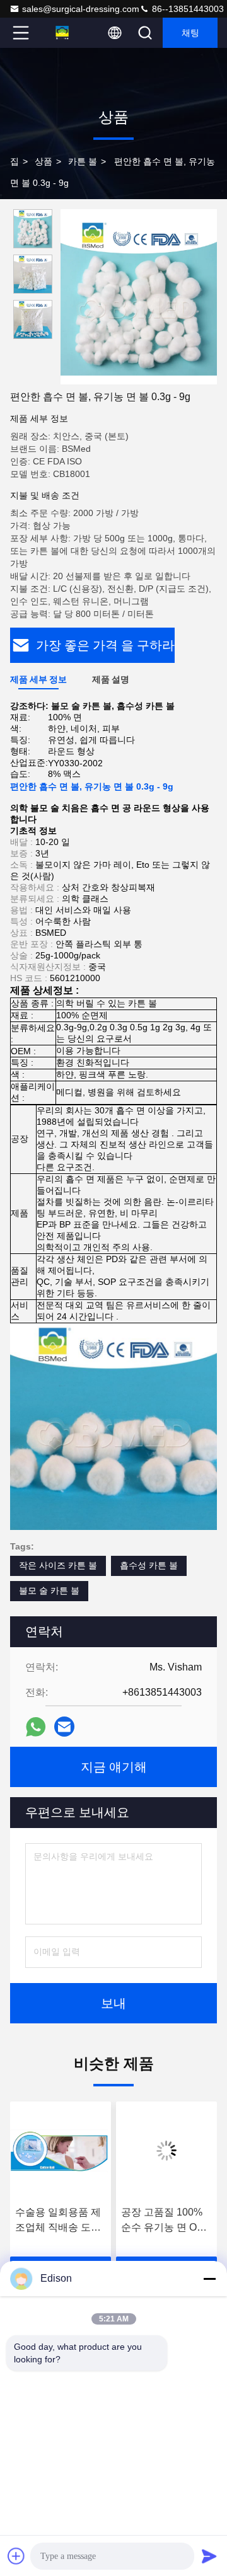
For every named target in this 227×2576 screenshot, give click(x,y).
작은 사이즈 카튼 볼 (58, 1565)
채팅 (190, 33)
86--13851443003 (187, 9)
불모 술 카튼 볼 (49, 1590)
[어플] (36, 1727)
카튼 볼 (83, 161)
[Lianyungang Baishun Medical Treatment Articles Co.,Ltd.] (62, 33)
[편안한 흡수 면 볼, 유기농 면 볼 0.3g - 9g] (139, 297)
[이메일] (64, 1727)
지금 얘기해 (114, 1767)
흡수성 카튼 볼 (149, 1565)
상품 (44, 161)
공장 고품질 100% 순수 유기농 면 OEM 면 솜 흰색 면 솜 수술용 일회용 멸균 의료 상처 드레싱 (105, 2221)
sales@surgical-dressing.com (81, 9)
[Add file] (16, 2556)
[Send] (209, 2556)
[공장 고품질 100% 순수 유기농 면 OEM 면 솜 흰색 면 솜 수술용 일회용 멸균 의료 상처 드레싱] (105, 2151)
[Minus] (209, 2279)
